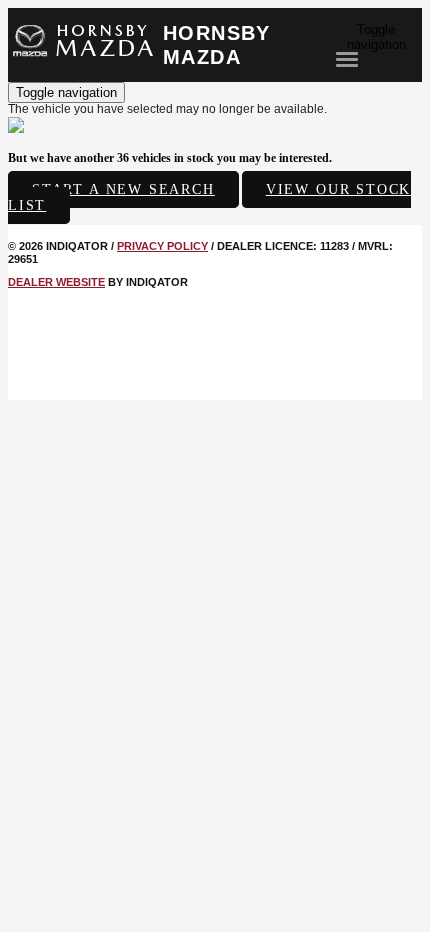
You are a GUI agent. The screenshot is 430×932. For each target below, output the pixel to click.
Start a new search (123, 189)
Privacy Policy (162, 246)
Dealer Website (56, 282)
